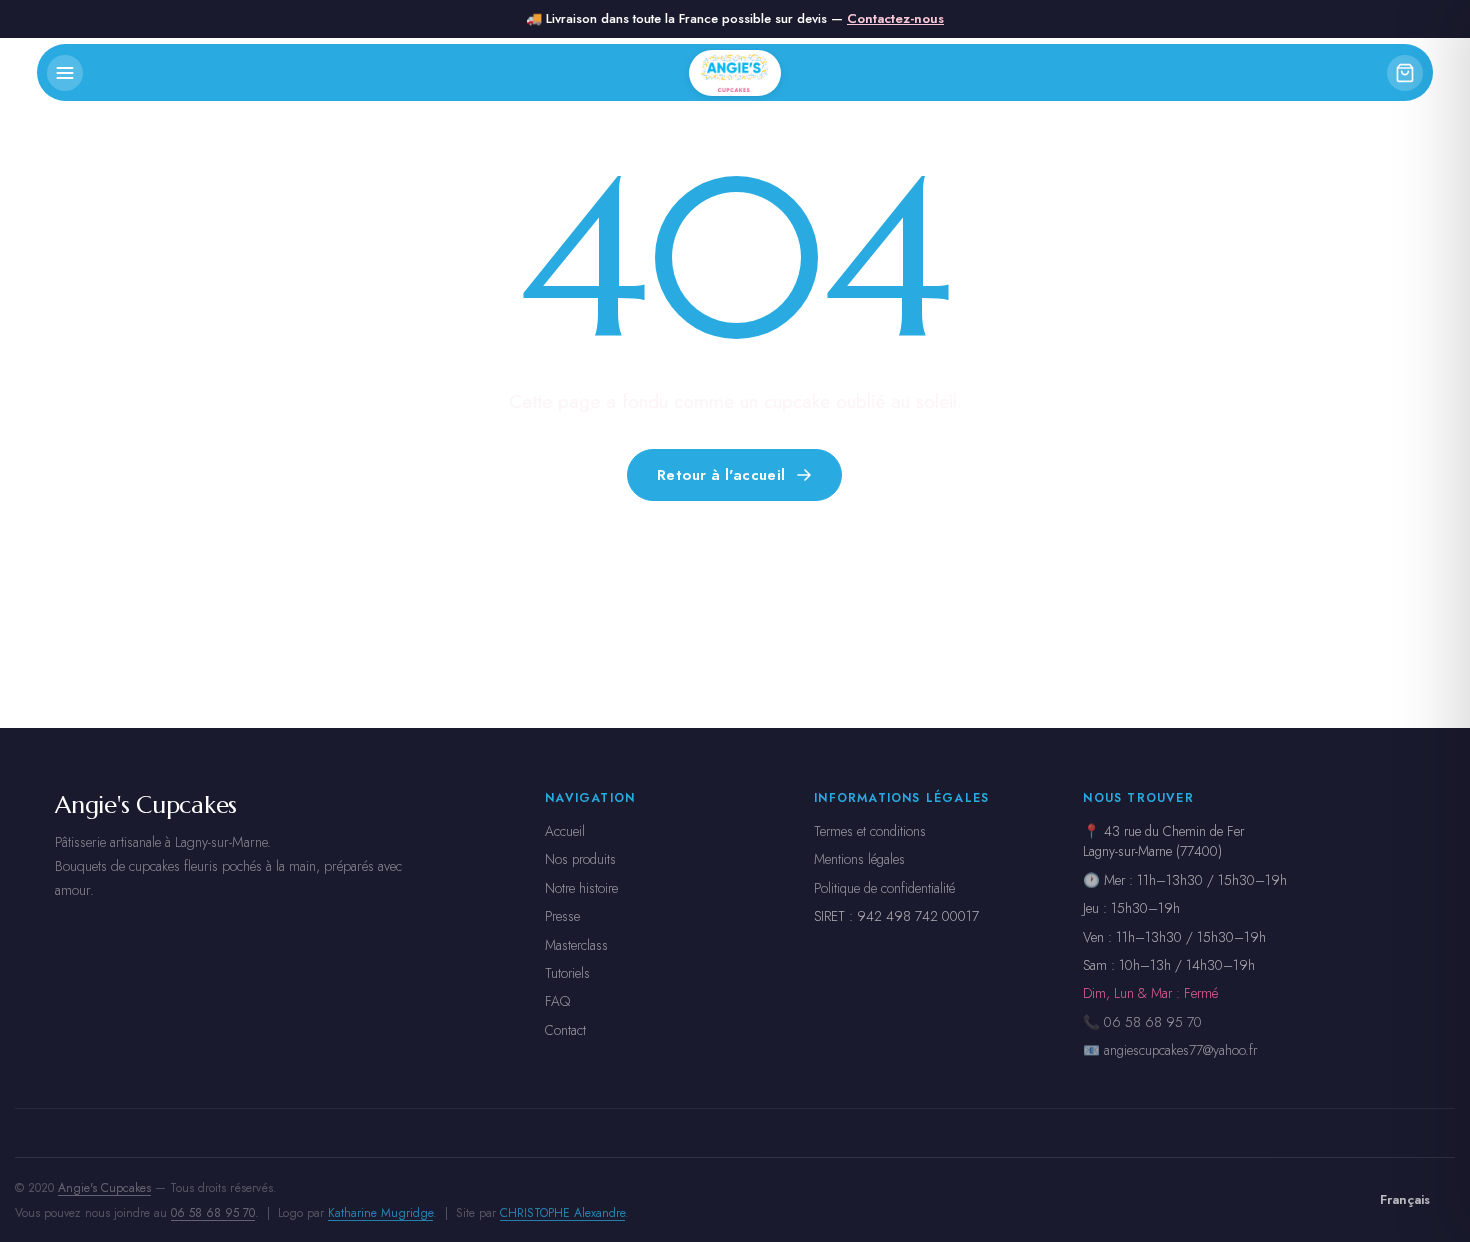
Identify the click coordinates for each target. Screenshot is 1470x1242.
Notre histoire (581, 888)
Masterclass (576, 945)
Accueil (565, 831)
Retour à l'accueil (721, 474)
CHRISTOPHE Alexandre (562, 1213)
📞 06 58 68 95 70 (1142, 1022)
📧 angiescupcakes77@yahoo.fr (1170, 1050)
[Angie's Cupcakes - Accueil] (735, 73)
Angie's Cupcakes (104, 1188)
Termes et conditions (870, 831)
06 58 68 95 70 (213, 1213)
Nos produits (580, 859)
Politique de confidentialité (884, 888)
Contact (565, 1030)
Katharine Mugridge (380, 1213)
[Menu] (65, 73)
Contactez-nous (895, 18)
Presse (562, 916)
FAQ (557, 1001)
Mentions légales (859, 859)
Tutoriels (567, 973)
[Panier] (1405, 73)
